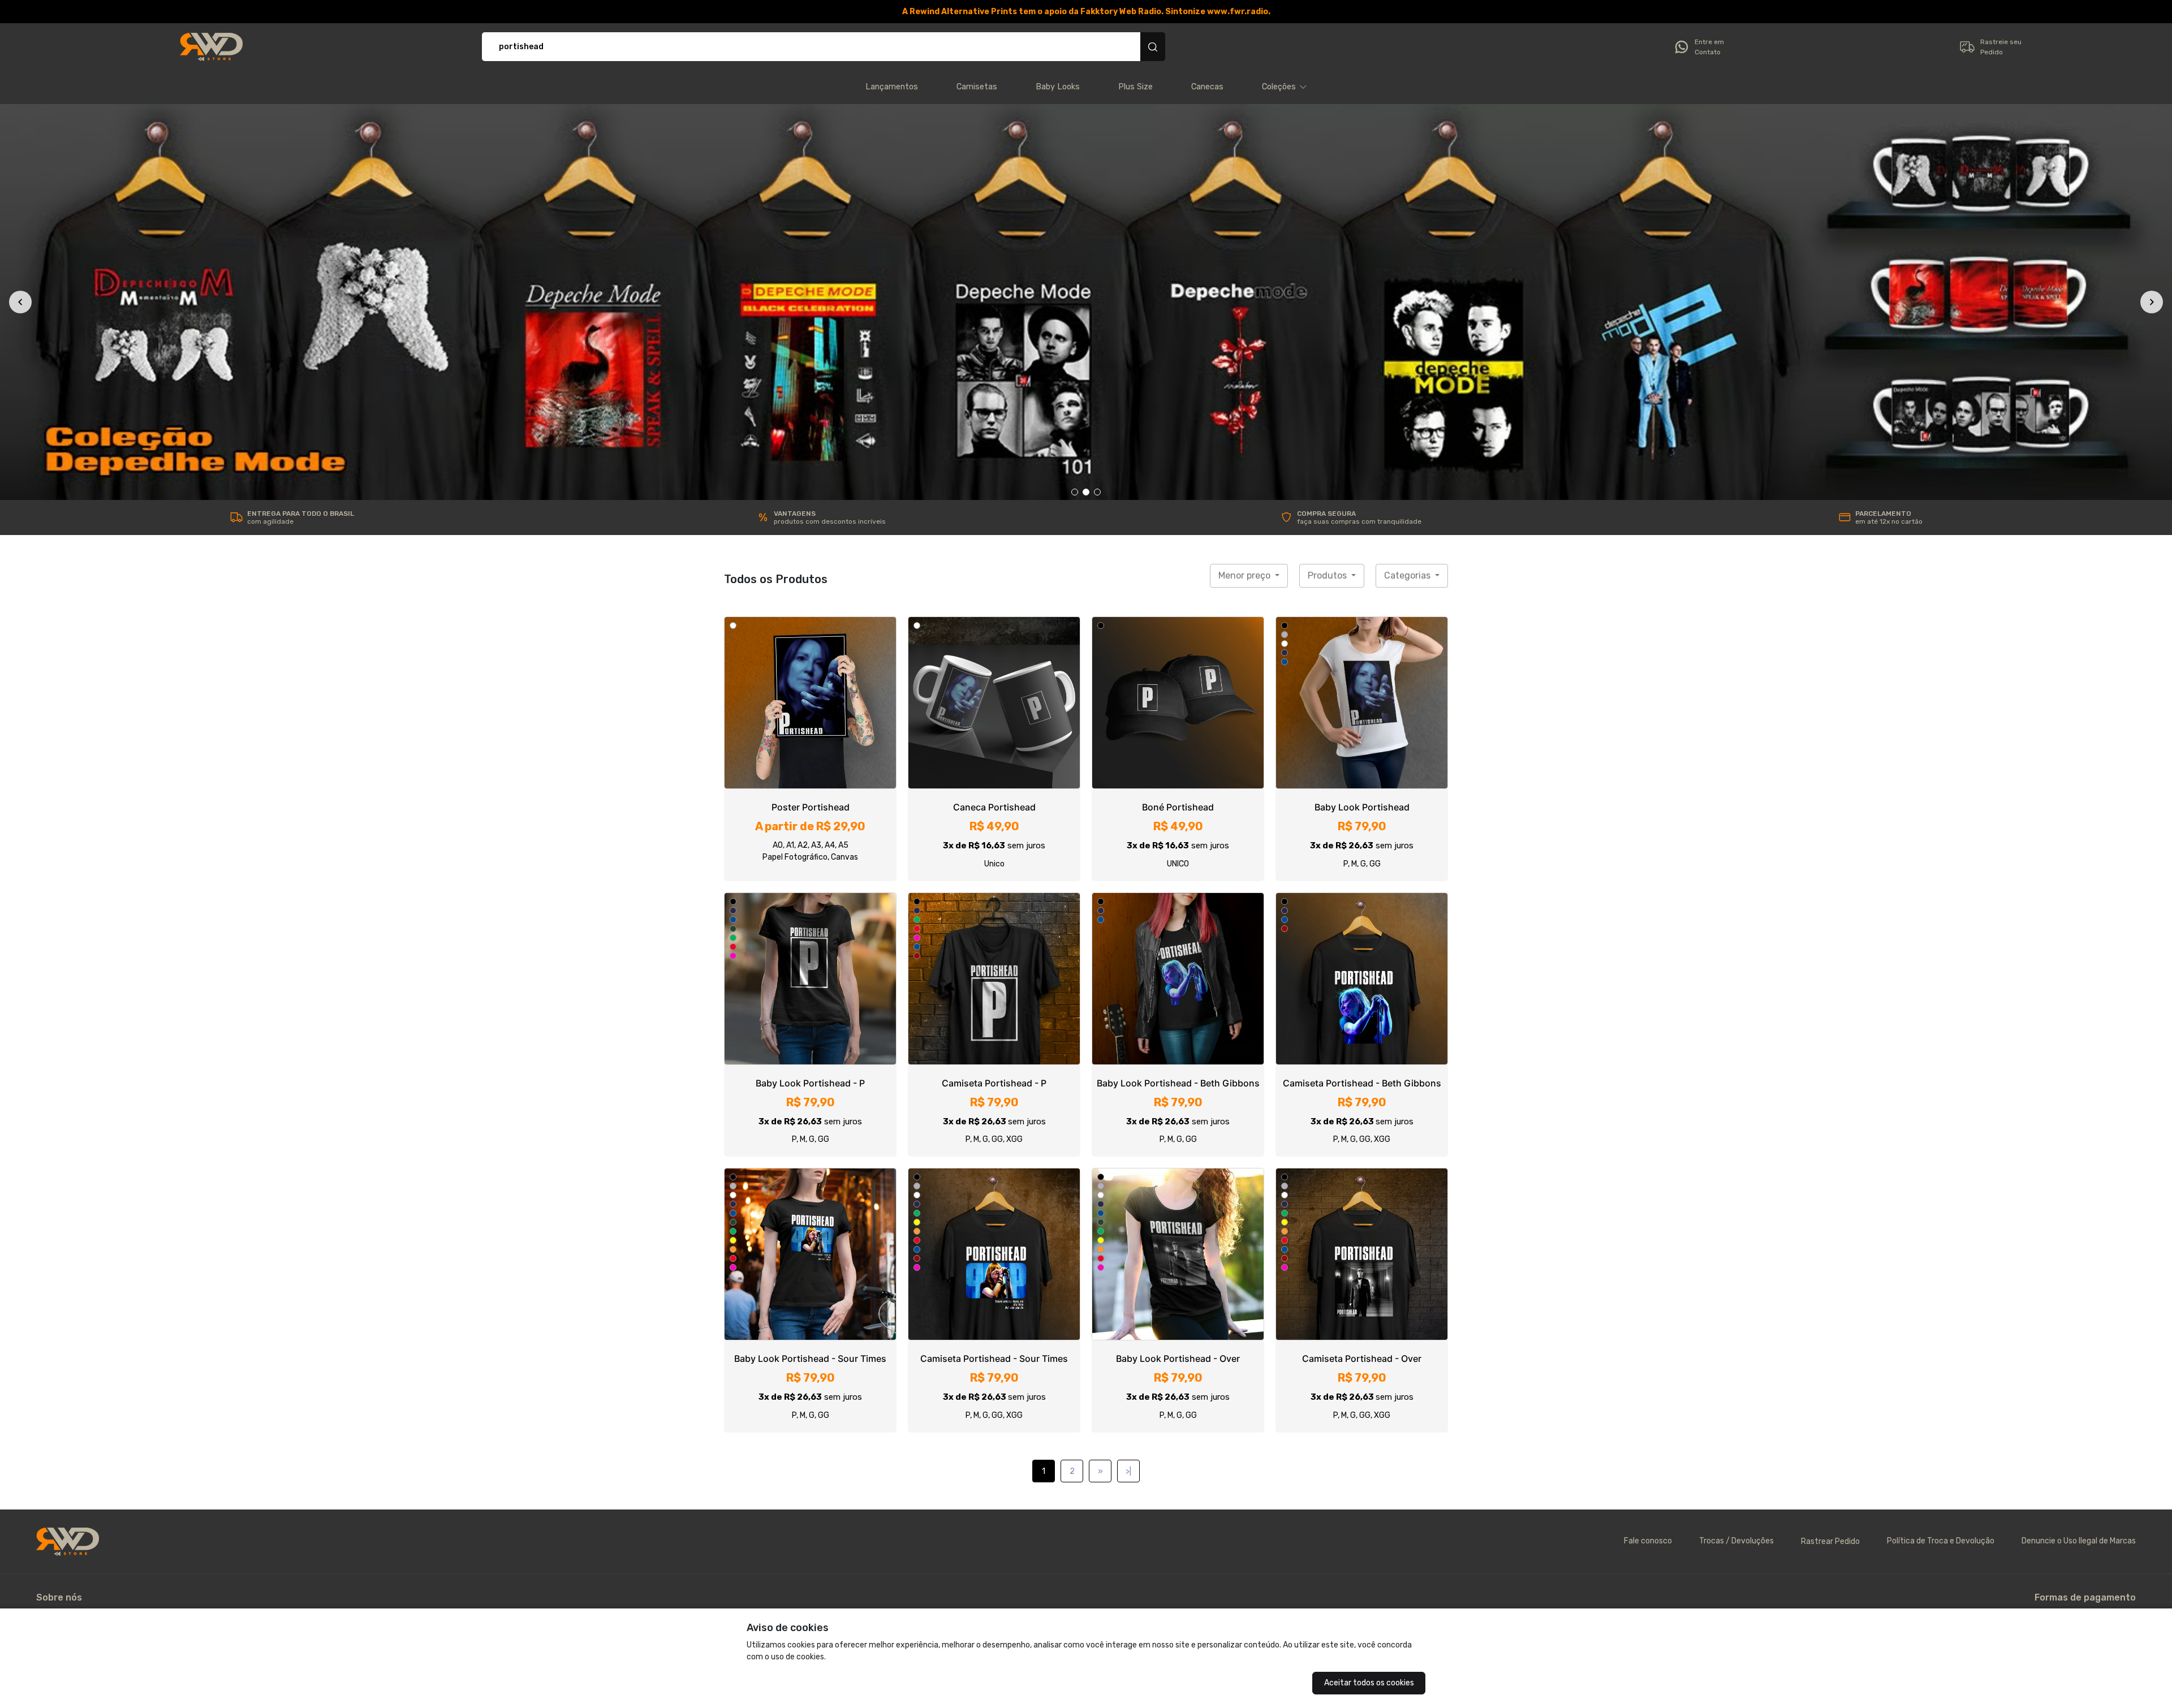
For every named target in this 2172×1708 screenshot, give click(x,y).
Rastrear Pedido (1830, 1157)
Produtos (1328, 191)
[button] (1285, 87)
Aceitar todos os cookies (1369, 1683)
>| (1128, 1087)
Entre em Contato (1709, 47)
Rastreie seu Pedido (2001, 47)
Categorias (1408, 191)
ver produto (811, 318)
